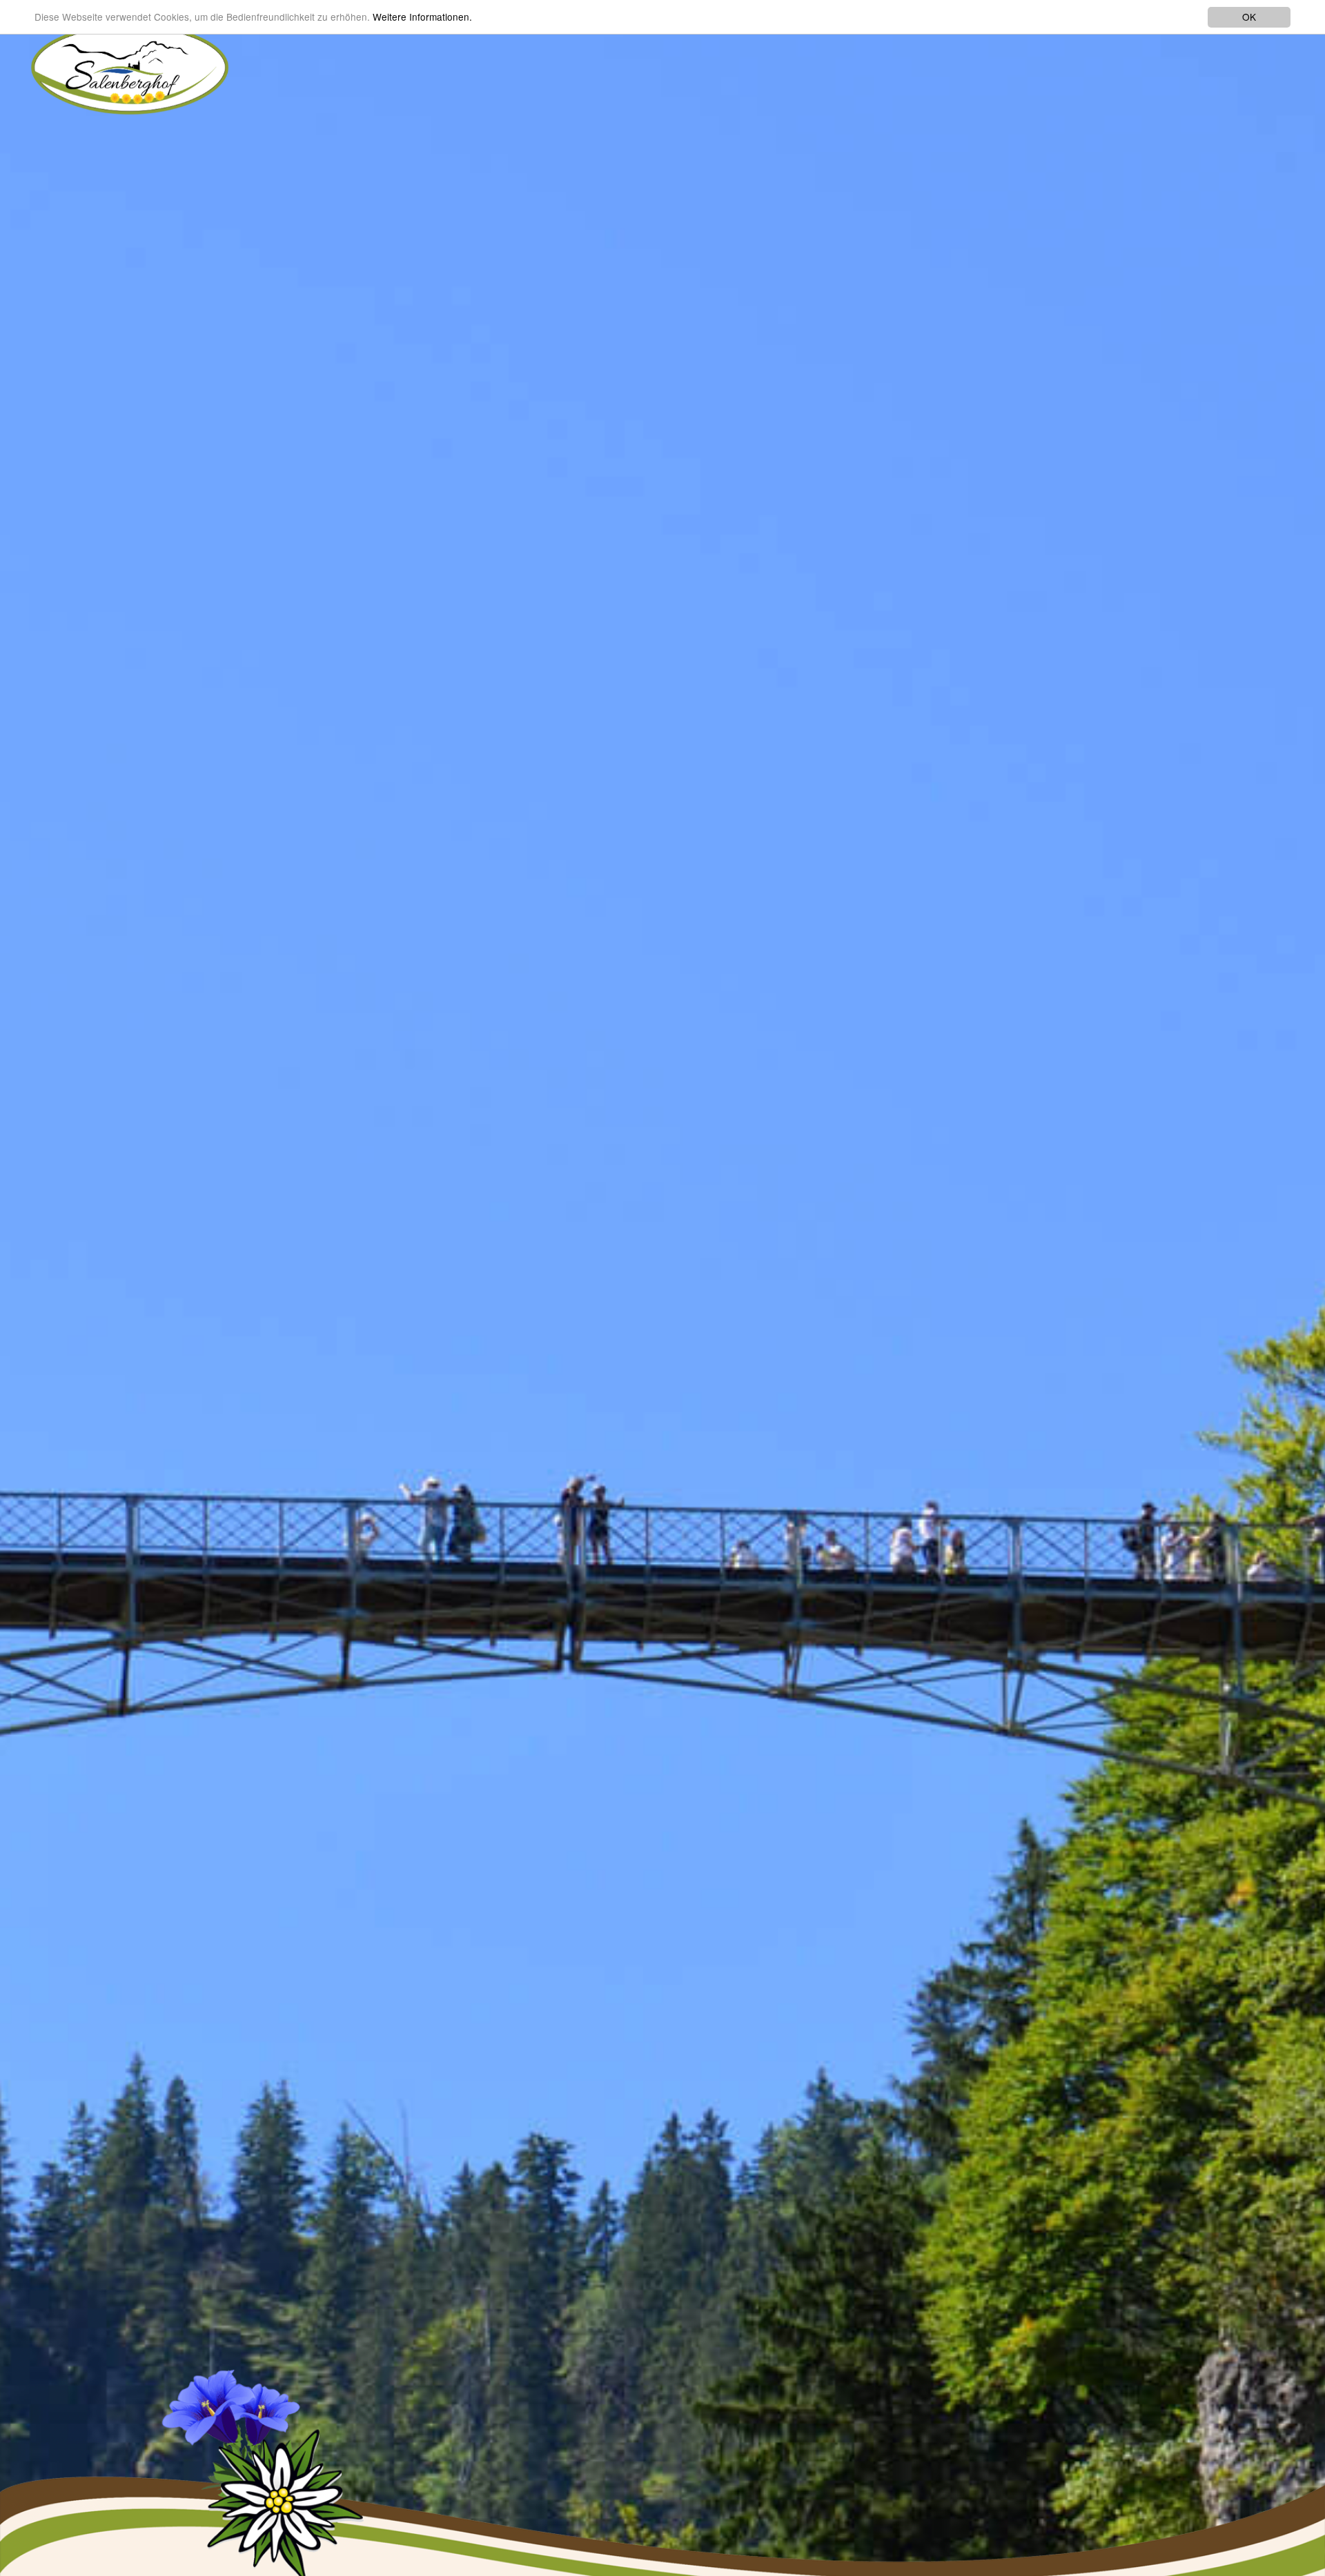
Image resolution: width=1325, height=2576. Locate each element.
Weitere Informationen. (422, 17)
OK (1249, 17)
